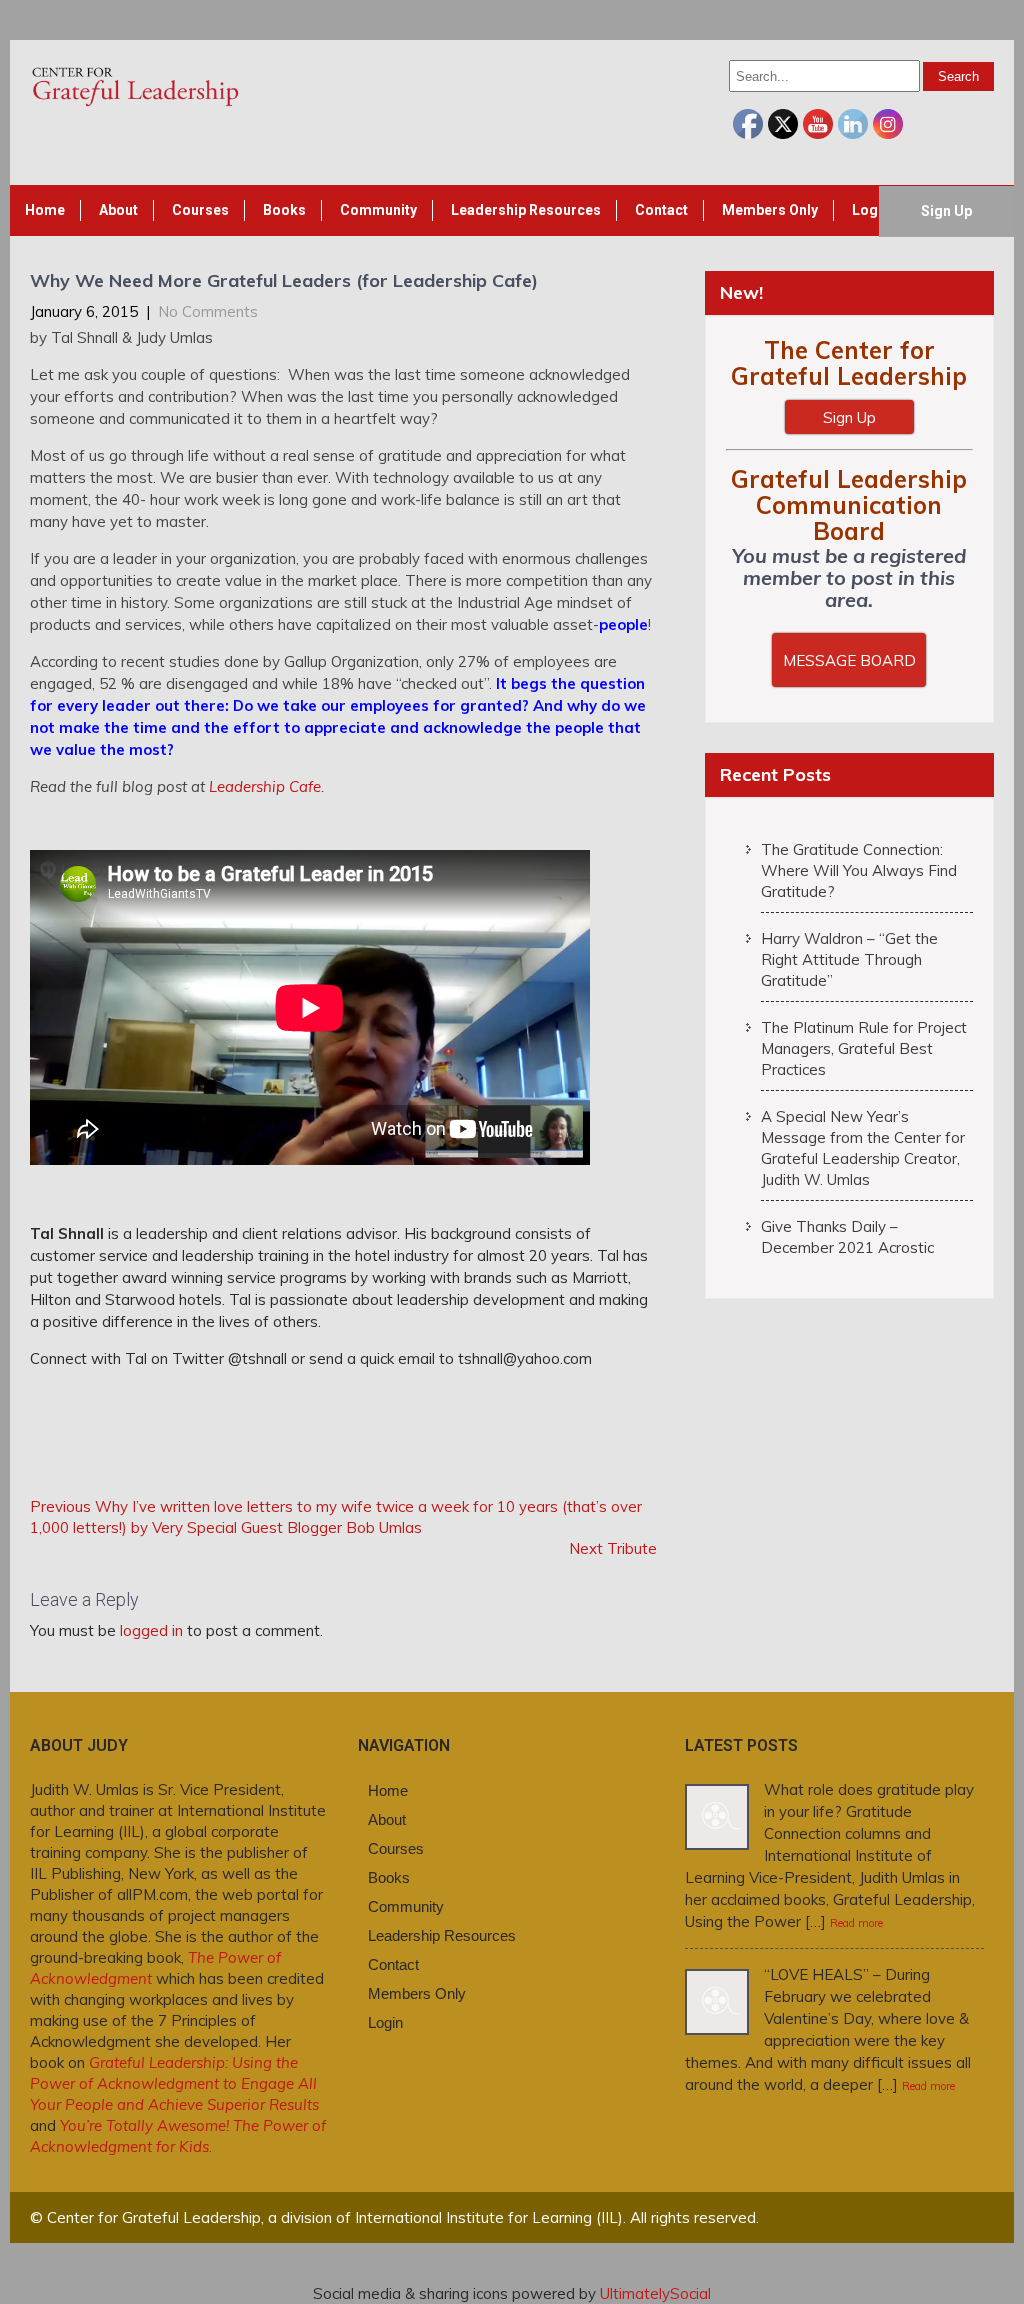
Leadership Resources (526, 210)
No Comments (208, 311)
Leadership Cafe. (266, 786)
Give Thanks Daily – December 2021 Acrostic (847, 1237)
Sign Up (946, 211)
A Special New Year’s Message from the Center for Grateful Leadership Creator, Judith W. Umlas (863, 1148)
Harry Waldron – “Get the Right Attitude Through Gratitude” (849, 959)
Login (871, 210)
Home (45, 210)
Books (284, 210)
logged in (151, 1630)
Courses (200, 210)
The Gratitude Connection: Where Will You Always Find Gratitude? (859, 870)
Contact (661, 210)
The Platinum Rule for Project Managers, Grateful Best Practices (864, 1048)
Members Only (770, 210)
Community (378, 210)
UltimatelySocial (655, 2293)
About (118, 210)
